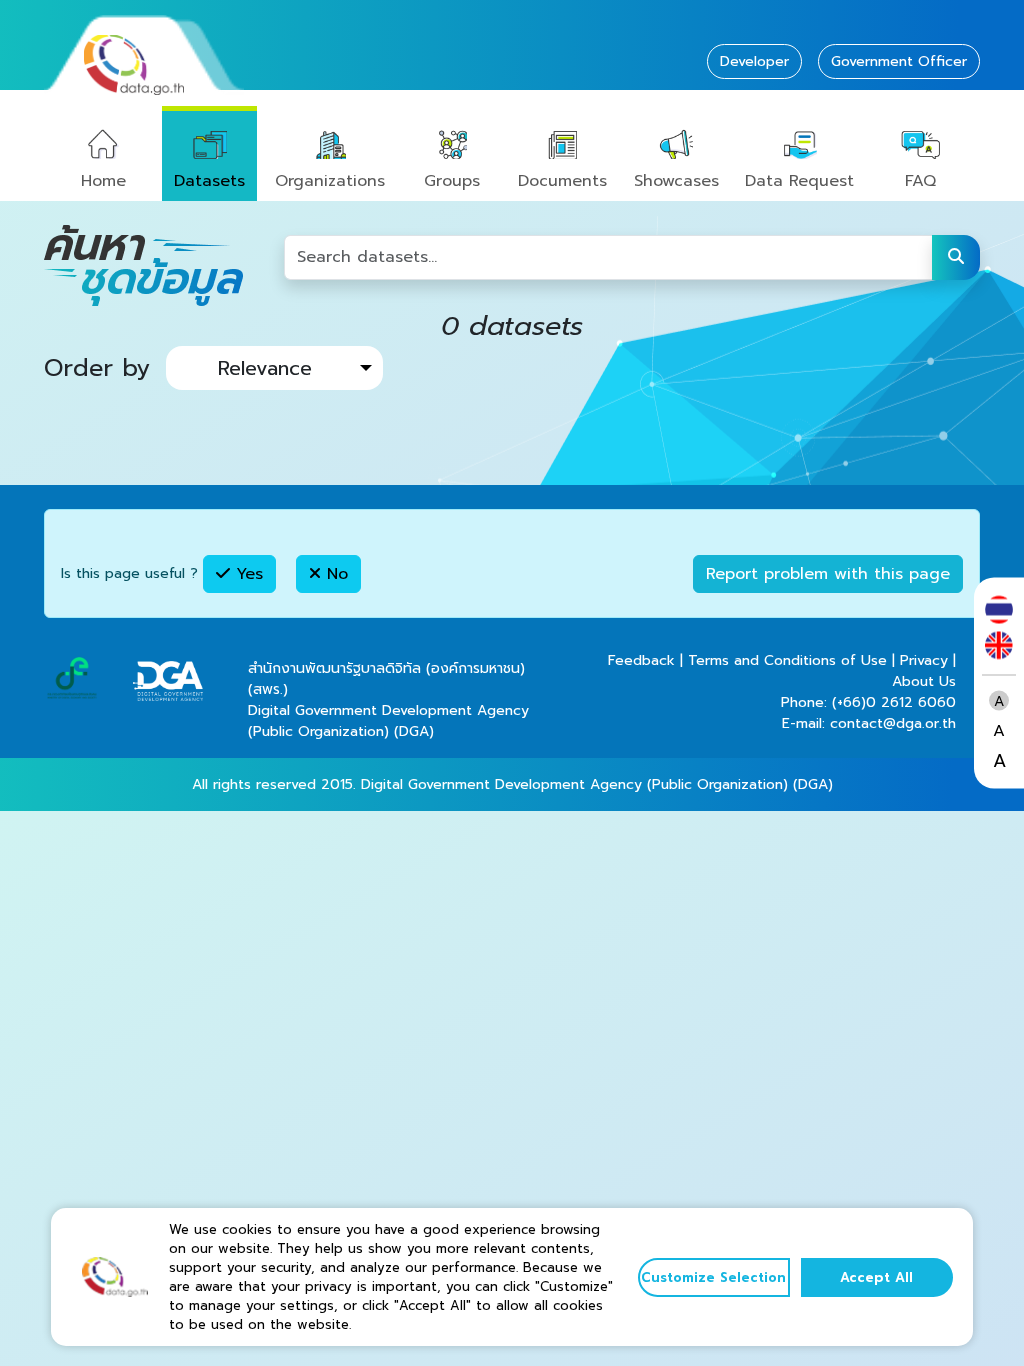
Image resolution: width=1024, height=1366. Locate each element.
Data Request (799, 181)
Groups (452, 181)
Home (103, 181)
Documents (562, 181)
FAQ (920, 181)
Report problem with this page (828, 574)
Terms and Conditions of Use (787, 660)
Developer (754, 61)
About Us (924, 681)
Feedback (641, 660)
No (334, 574)
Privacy (924, 660)
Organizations (330, 181)
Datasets (209, 181)
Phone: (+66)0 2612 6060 (868, 702)
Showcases (676, 181)
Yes (246, 574)
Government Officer (899, 61)
